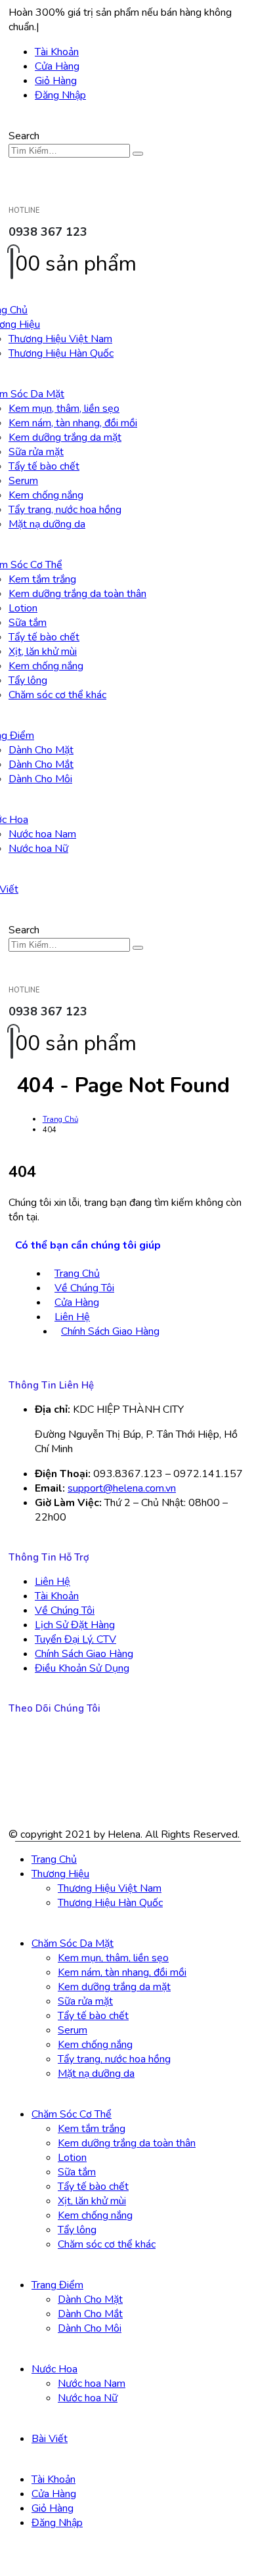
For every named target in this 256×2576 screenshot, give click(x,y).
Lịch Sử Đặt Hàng (75, 1625)
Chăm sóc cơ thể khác (57, 695)
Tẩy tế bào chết (44, 466)
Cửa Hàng (57, 66)
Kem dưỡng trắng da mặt (65, 437)
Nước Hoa (54, 2369)
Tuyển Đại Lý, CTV (75, 1639)
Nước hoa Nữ (38, 849)
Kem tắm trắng (42, 579)
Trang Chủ (77, 1274)
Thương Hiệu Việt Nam (60, 339)
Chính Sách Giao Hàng (110, 1331)
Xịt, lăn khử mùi (43, 652)
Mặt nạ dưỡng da (47, 524)
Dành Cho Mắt (41, 765)
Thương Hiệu (60, 1874)
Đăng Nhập (60, 95)
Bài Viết (50, 2439)
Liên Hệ (72, 1317)
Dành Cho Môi (40, 779)
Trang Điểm (57, 2285)
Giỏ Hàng (56, 81)
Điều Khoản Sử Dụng (82, 1668)
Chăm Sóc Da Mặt (73, 1943)
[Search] (138, 154)
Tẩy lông (28, 680)
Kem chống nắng (46, 495)
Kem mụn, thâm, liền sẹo (64, 409)
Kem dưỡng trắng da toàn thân (77, 594)
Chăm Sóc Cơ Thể (72, 2114)
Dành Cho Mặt (41, 750)
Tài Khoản (57, 52)
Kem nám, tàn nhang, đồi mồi (73, 423)
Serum (23, 481)
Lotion (23, 608)
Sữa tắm (28, 623)
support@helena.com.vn (122, 1488)
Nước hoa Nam (42, 834)
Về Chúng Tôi (84, 1288)
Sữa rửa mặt (36, 452)
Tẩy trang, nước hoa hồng (65, 510)
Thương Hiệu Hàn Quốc (61, 353)
